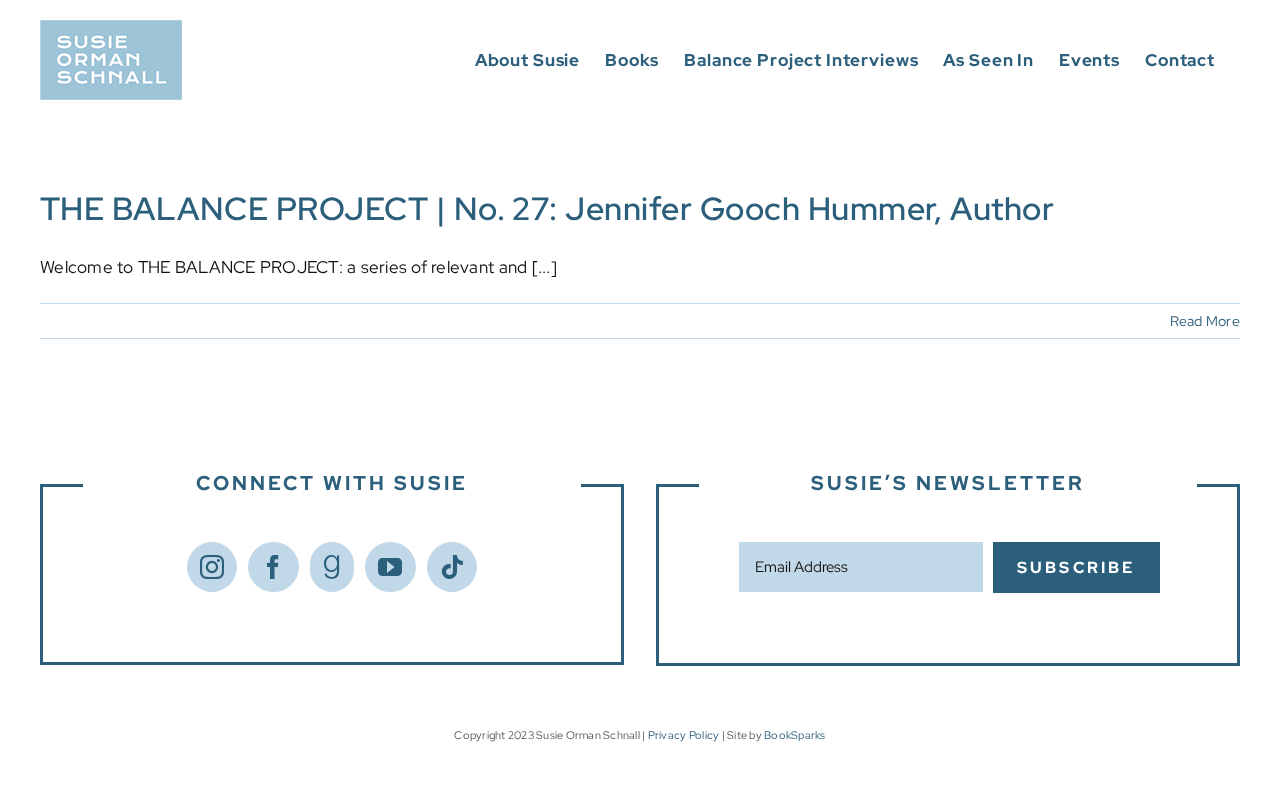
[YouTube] (390, 567)
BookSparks (795, 735)
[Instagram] (212, 567)
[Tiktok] (452, 567)
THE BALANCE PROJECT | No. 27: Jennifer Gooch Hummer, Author (547, 208)
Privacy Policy (684, 735)
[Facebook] (273, 567)
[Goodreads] (332, 567)
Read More (1205, 321)
